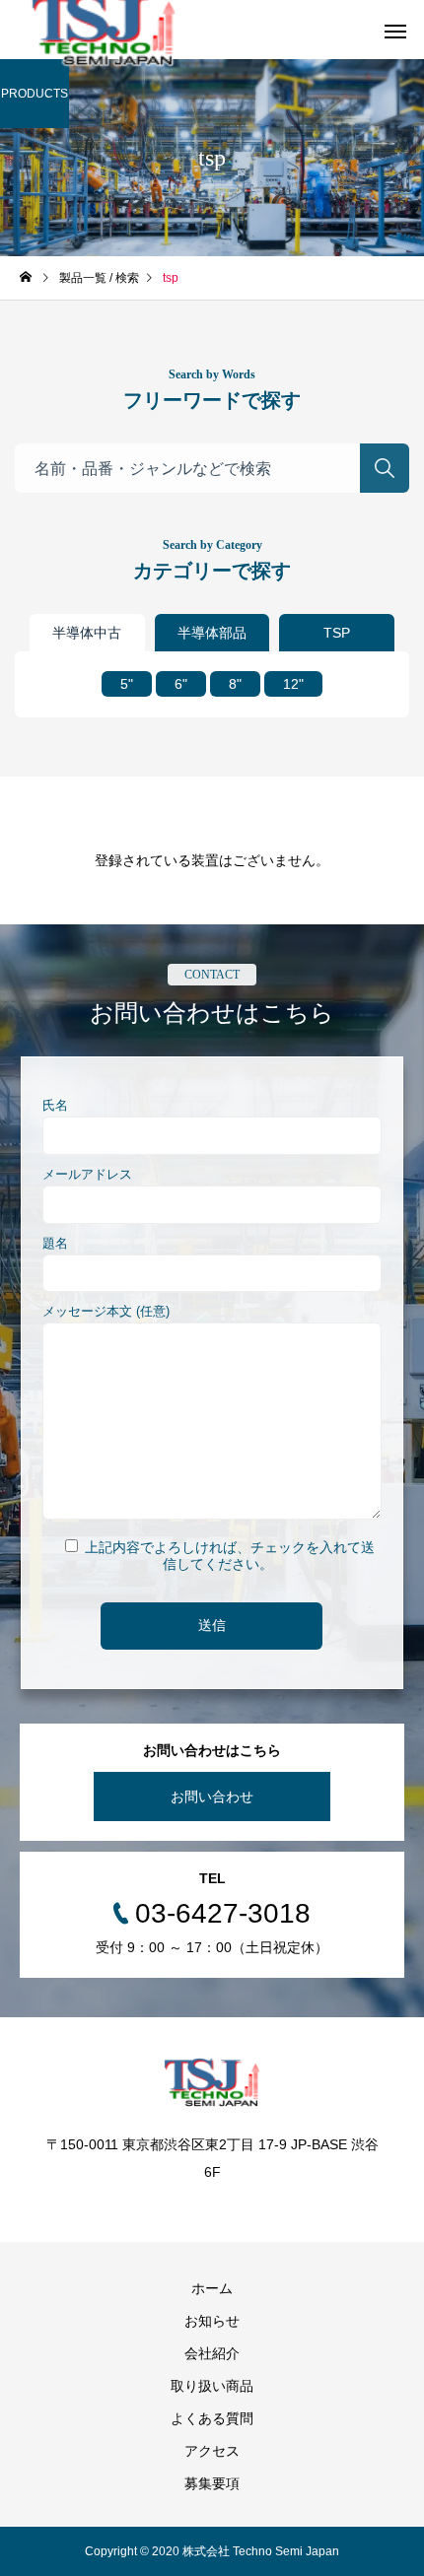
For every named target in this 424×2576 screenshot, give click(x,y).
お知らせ (212, 2321)
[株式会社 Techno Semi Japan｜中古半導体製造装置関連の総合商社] (212, 2082)
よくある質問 (212, 2418)
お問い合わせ (212, 1796)
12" (293, 684)
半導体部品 (212, 633)
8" (235, 684)
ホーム (212, 2288)
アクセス (212, 2451)
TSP (337, 633)
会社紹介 (212, 2353)
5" (127, 684)
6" (181, 684)
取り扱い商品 (212, 2386)
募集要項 (212, 2483)
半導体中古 (87, 633)
